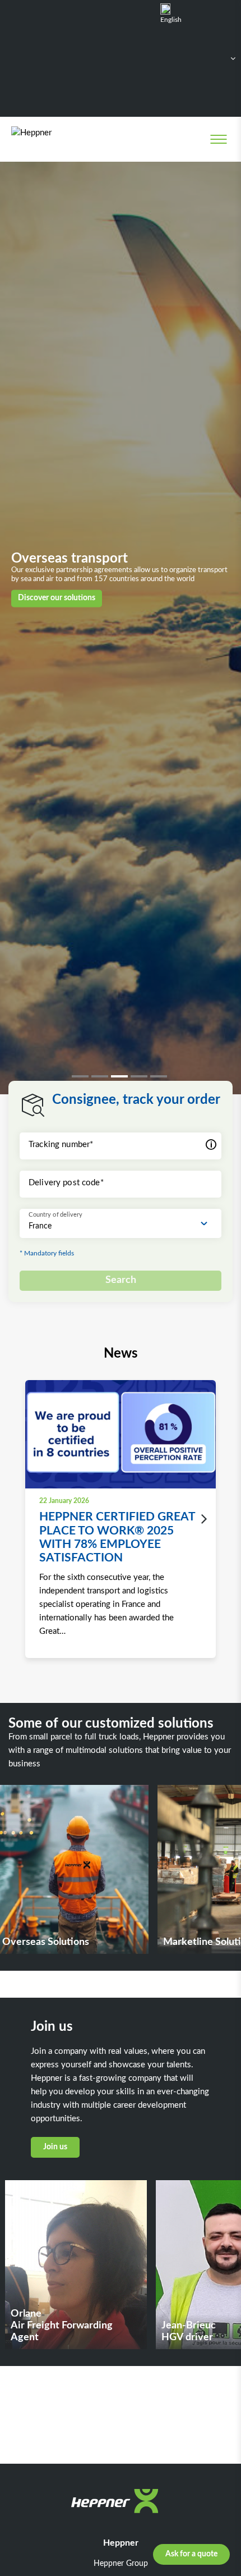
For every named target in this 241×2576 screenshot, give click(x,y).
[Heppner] (57, 139)
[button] (82, 1076)
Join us (55, 2147)
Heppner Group (121, 2564)
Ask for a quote (191, 2554)
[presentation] (201, 1519)
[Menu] (218, 139)
